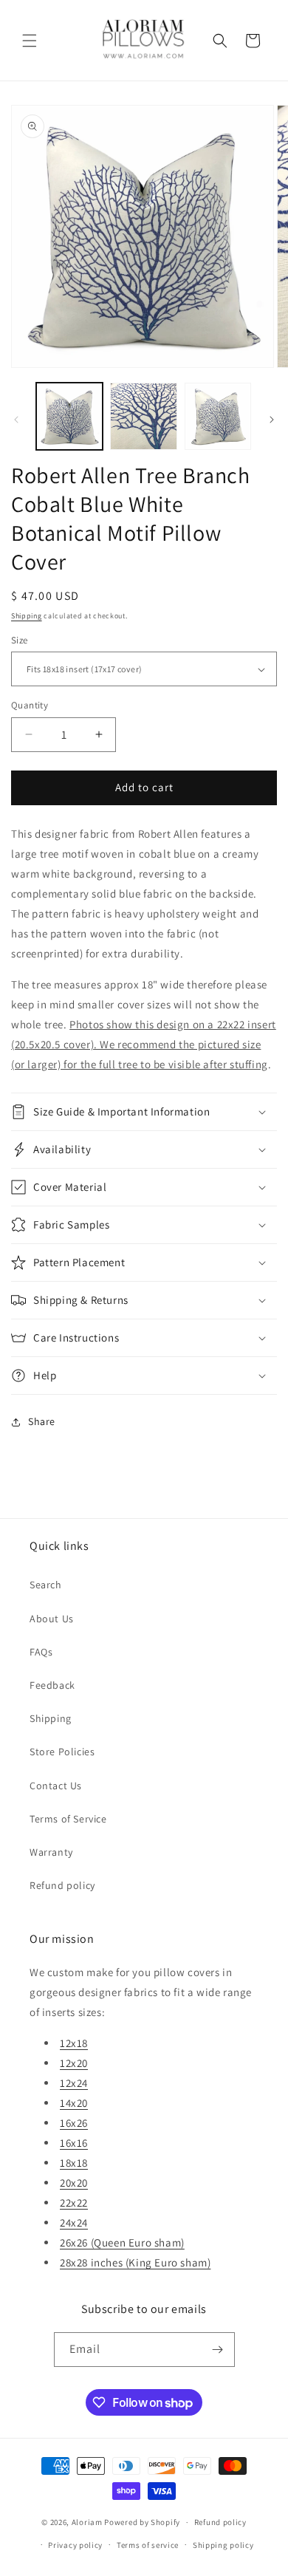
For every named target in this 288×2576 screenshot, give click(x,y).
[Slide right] (272, 420)
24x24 (74, 2223)
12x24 (74, 2083)
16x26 (74, 2123)
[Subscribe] (218, 2350)
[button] (30, 41)
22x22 (74, 2203)
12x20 (74, 2063)
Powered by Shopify (142, 2522)
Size (20, 640)
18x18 (74, 2163)
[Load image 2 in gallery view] (143, 416)
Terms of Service (68, 1819)
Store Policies (62, 1752)
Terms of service (148, 2545)
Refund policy (62, 1885)
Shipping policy (223, 2545)
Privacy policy (75, 2545)
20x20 (74, 2183)
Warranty (51, 1852)
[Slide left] (16, 420)
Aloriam (87, 2522)
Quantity (30, 705)
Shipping (27, 616)
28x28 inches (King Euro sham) (135, 2262)
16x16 (74, 2143)
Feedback (52, 1685)
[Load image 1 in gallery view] (69, 416)
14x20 (74, 2103)
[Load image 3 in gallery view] (218, 416)
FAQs (41, 1652)
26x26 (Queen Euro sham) (122, 2242)
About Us (52, 1619)
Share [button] (42, 1421)
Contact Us (56, 1786)
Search (46, 1585)
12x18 (74, 2043)
